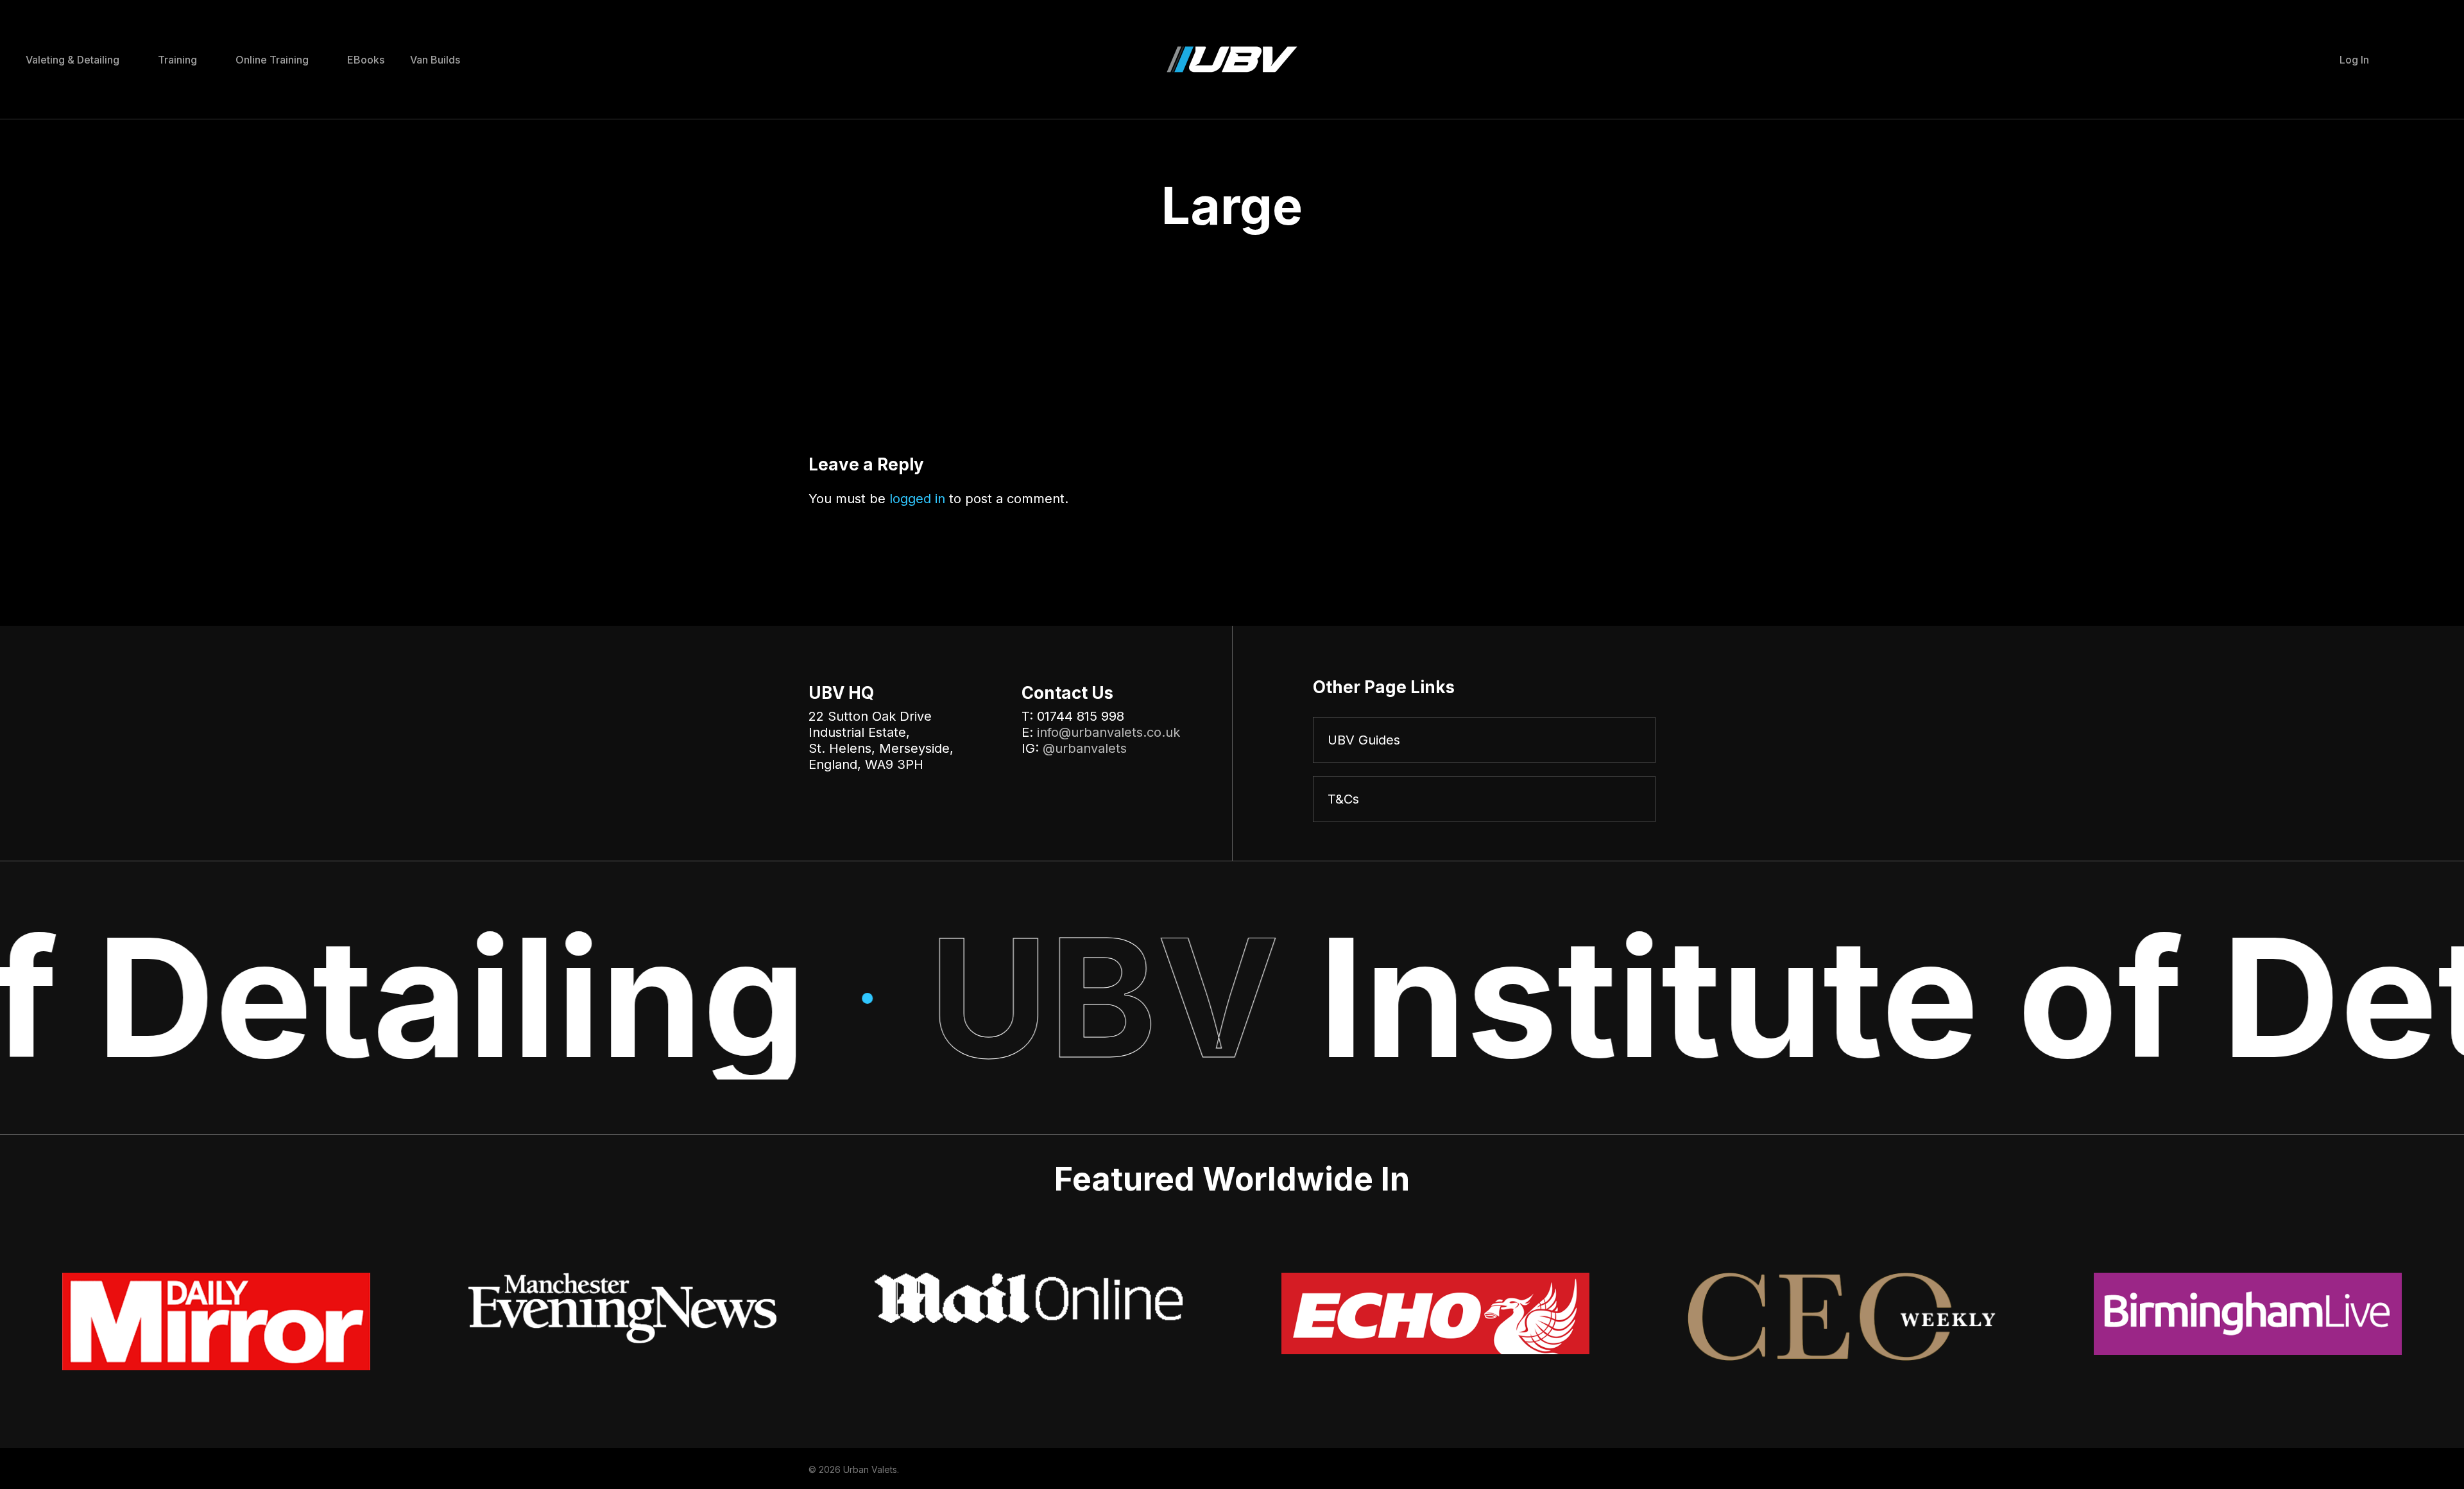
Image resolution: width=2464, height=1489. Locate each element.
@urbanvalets (1085, 748)
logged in (917, 499)
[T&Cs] (1484, 799)
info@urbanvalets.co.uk (1108, 732)
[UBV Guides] (1484, 740)
